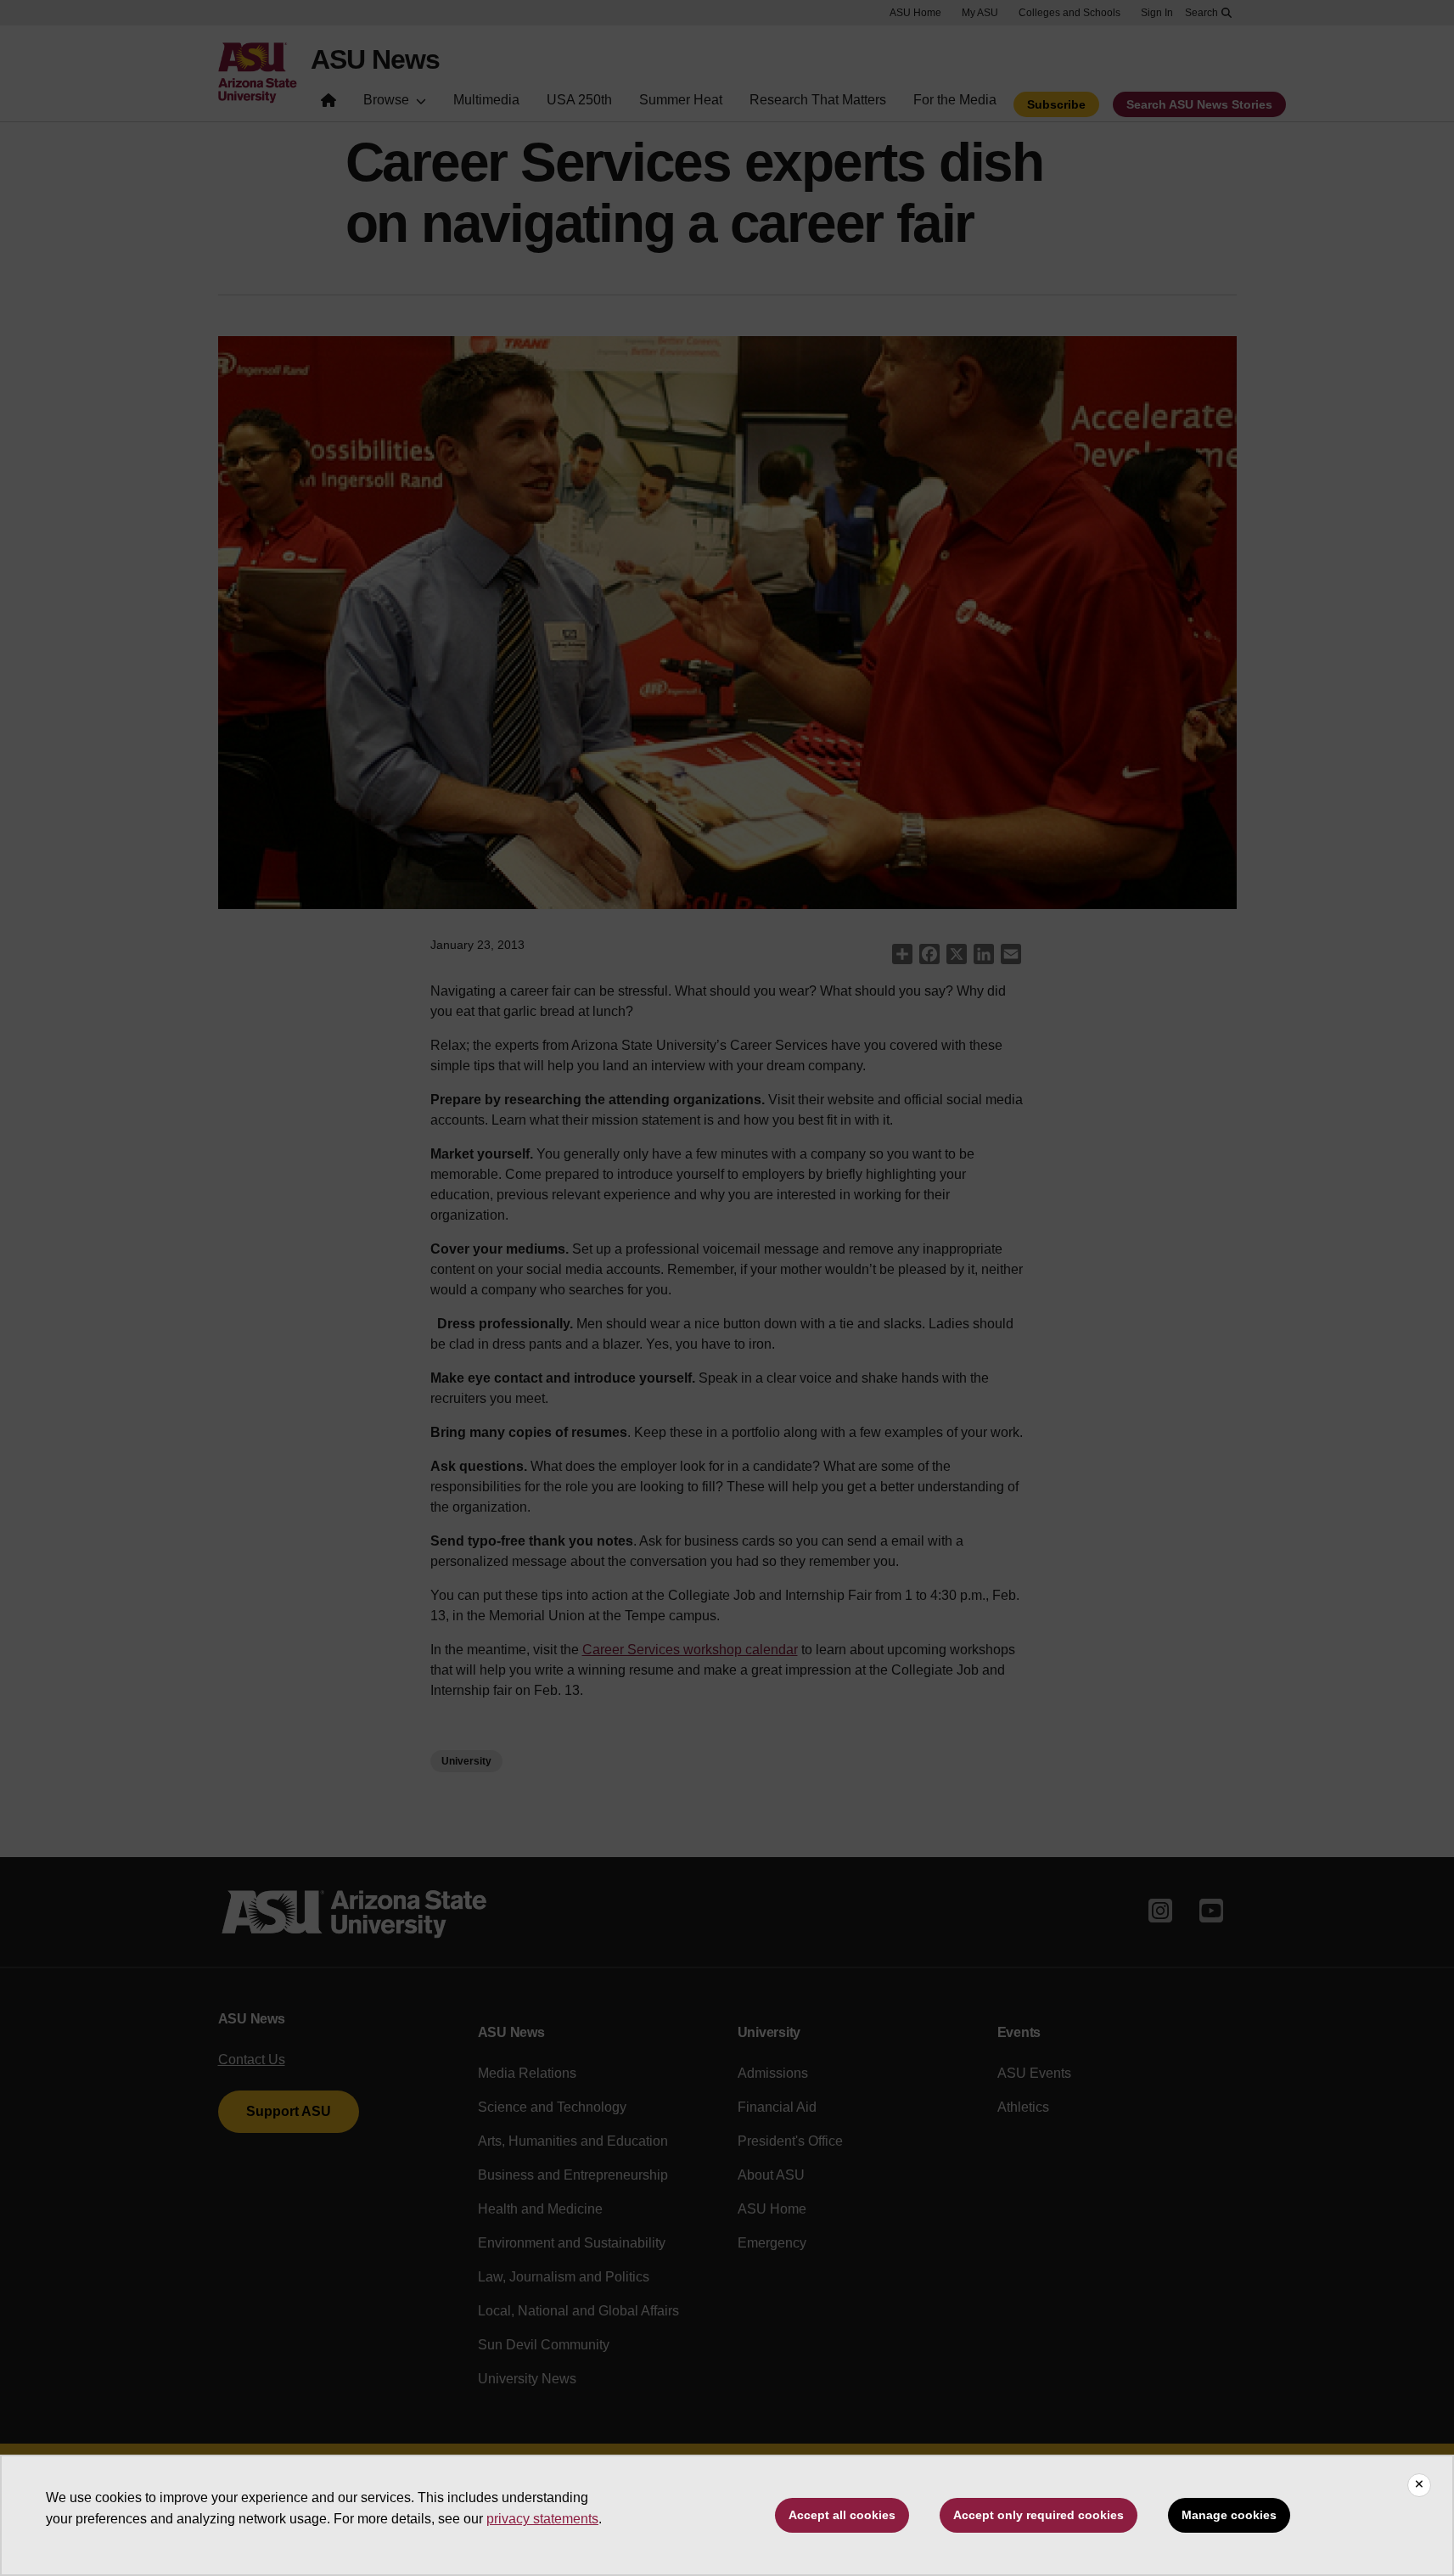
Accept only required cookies (1039, 2515)
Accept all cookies (842, 2515)
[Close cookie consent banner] (1419, 2485)
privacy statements (542, 2519)
